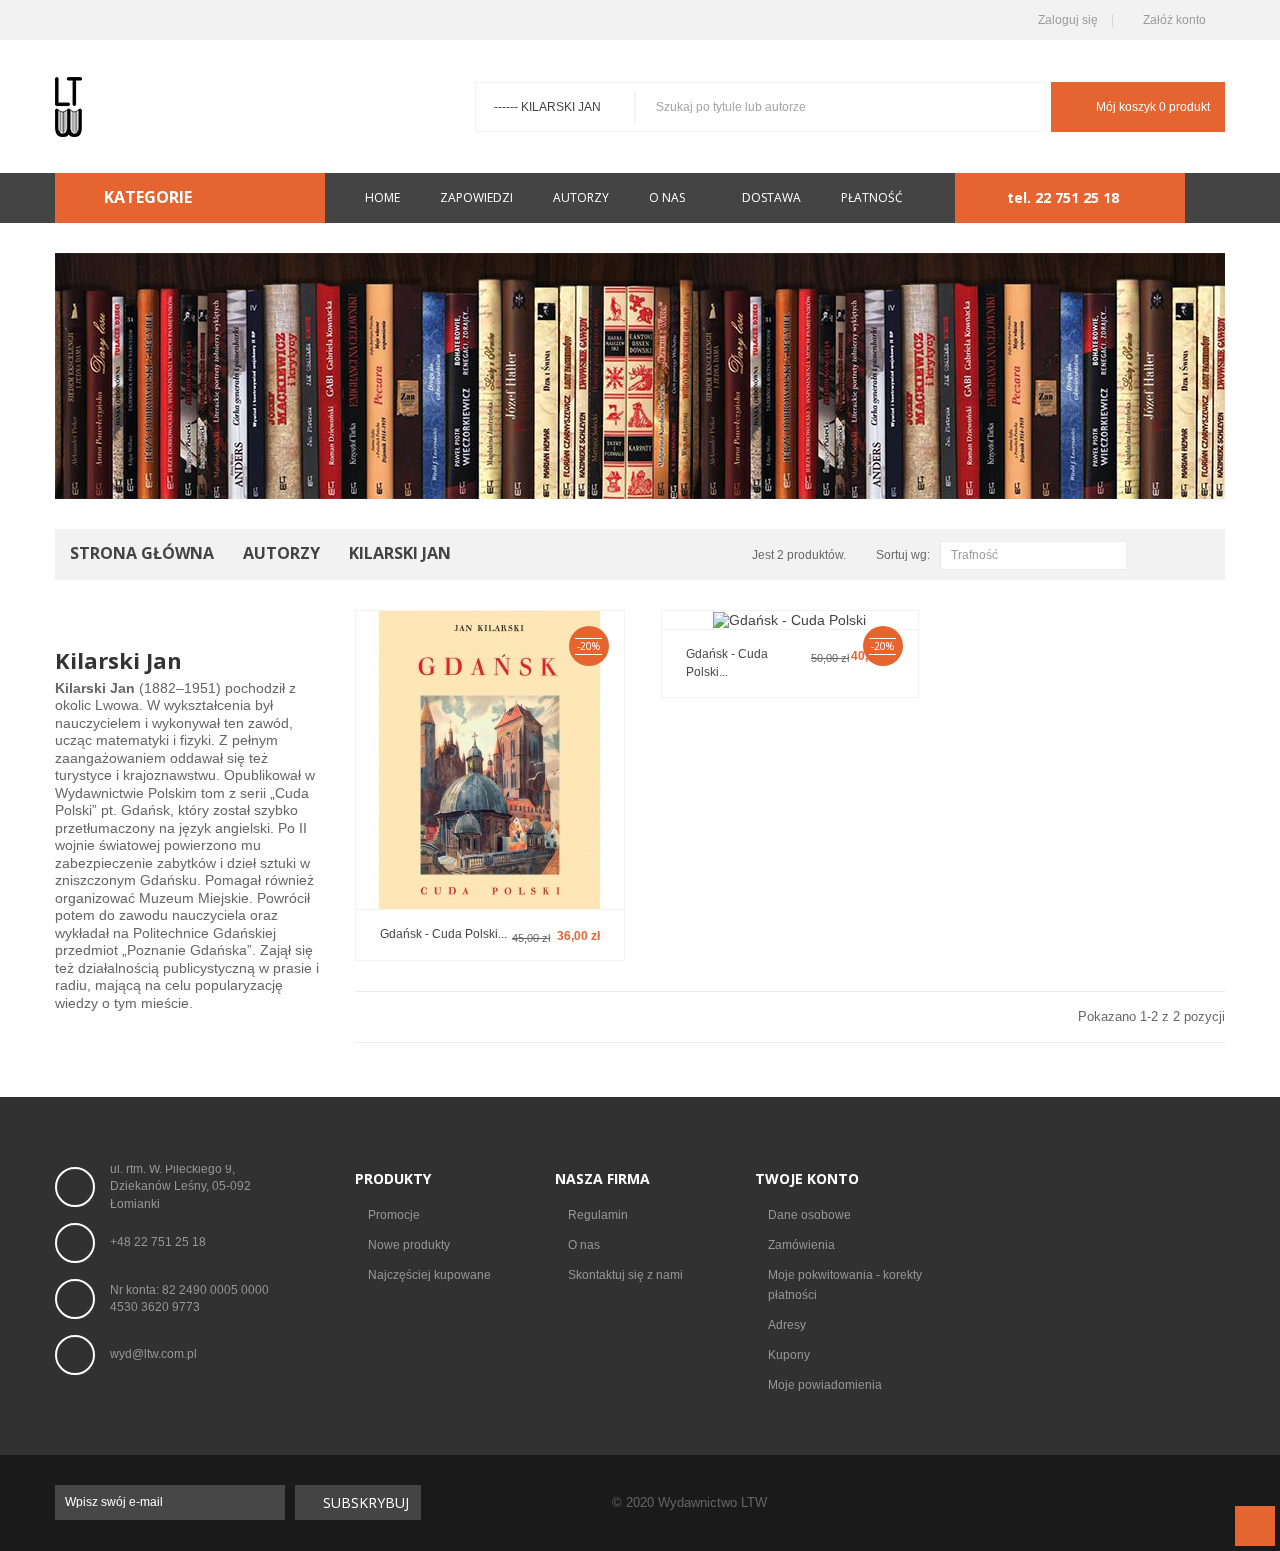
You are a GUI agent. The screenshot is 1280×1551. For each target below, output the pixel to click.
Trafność (1031, 556)
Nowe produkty (409, 1245)
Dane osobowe (809, 1215)
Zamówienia (801, 1245)
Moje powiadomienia (825, 1385)
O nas (584, 1245)
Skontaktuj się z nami (625, 1275)
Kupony (789, 1355)
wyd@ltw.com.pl (153, 1354)
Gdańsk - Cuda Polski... (443, 934)
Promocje (394, 1215)
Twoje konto (807, 1178)
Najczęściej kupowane (429, 1275)
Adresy (787, 1325)
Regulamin (598, 1215)
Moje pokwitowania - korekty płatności (845, 1285)
